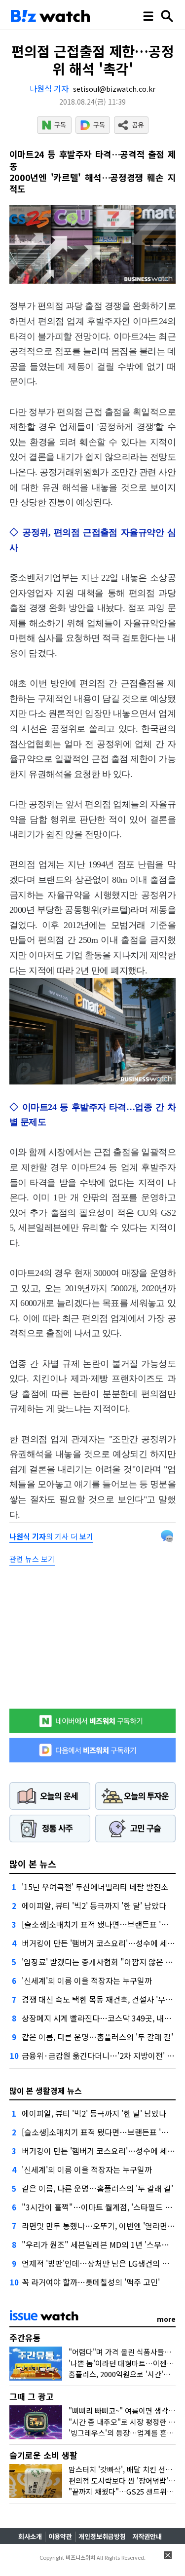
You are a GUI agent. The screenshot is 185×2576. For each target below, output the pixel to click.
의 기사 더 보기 (51, 1536)
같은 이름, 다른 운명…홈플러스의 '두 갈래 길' (97, 2037)
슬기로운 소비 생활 (43, 2455)
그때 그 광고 (32, 2396)
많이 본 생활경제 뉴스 (46, 2091)
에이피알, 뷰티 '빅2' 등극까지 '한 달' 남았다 (94, 1905)
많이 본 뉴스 (33, 1864)
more (166, 2319)
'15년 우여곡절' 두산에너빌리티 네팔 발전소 (95, 1887)
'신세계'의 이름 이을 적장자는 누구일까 (87, 1980)
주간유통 (25, 2337)
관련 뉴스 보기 (32, 1559)
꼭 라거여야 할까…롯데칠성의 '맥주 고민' (91, 2282)
